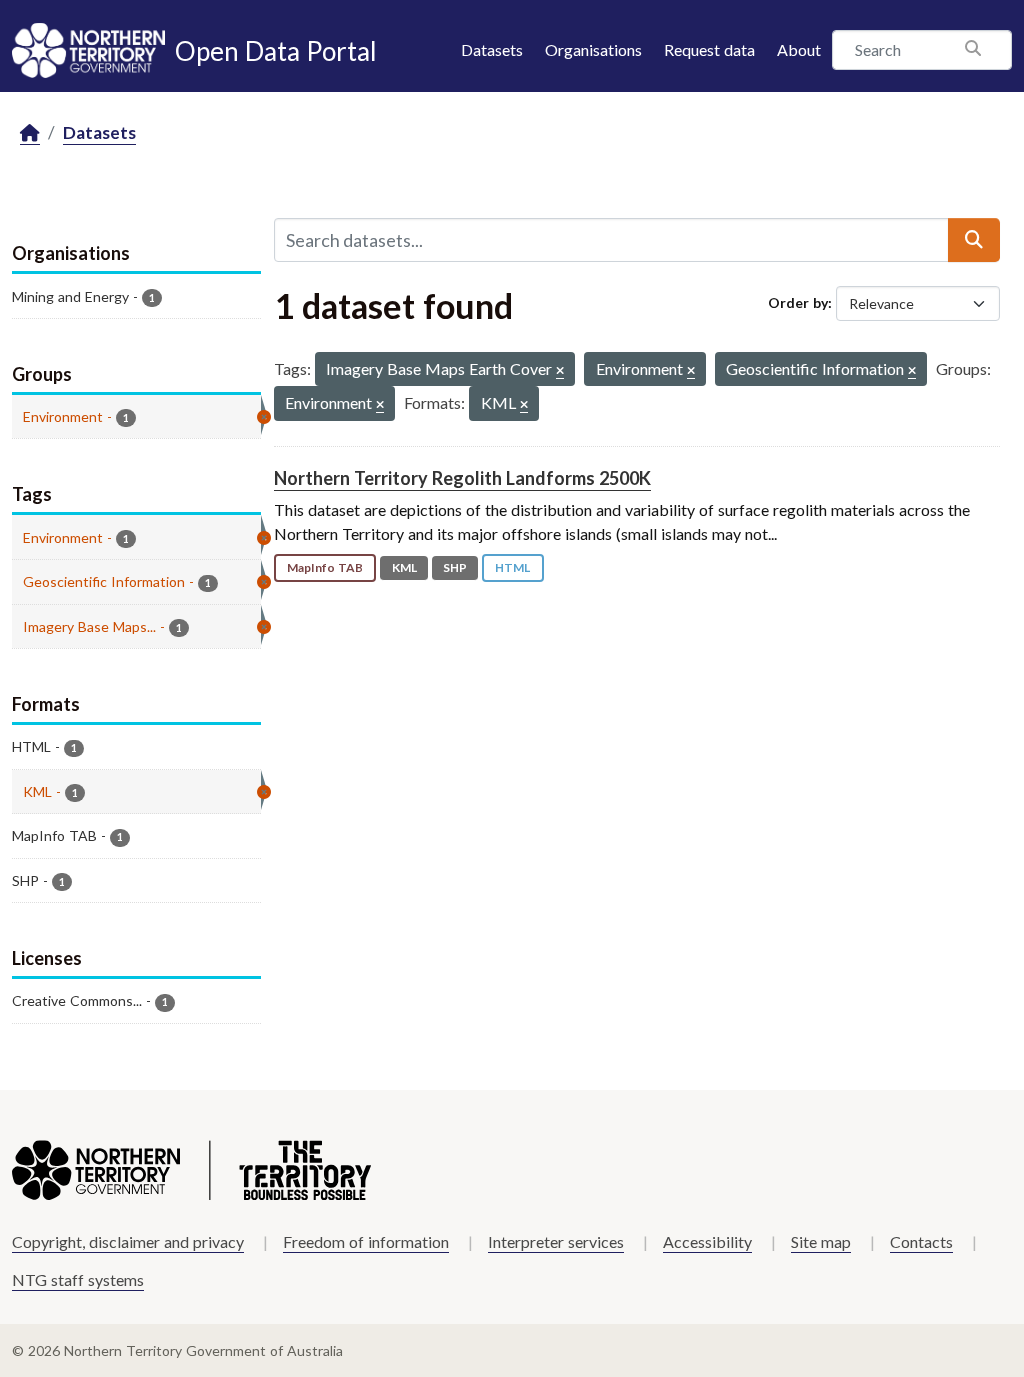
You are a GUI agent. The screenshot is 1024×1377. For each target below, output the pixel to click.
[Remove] (560, 371)
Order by (798, 302)
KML (404, 567)
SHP (455, 567)
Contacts (921, 1241)
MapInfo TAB (325, 567)
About (799, 49)
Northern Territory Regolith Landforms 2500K (462, 478)
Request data (709, 49)
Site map (821, 1241)
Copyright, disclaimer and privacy (128, 1241)
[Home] (30, 133)
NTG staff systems (78, 1279)
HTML (512, 567)
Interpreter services (556, 1241)
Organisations (593, 49)
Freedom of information (366, 1241)
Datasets (492, 49)
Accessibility (707, 1241)
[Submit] (974, 240)
